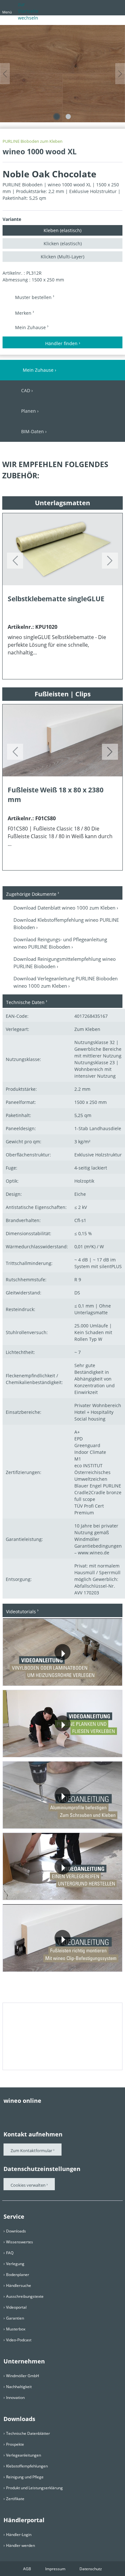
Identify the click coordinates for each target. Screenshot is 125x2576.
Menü (7, 12)
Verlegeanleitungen (24, 2455)
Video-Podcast (19, 2340)
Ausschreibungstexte (25, 2296)
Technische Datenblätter (28, 2433)
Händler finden (61, 343)
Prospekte (15, 2444)
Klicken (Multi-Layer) (63, 257)
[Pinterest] (20, 2113)
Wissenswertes (20, 2242)
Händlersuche (19, 2285)
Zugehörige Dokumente (31, 894)
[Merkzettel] (104, 7)
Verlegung (15, 2264)
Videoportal (16, 2307)
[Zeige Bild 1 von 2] (57, 117)
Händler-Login (19, 2535)
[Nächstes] (120, 74)
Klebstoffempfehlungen (27, 2466)
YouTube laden (94, 1679)
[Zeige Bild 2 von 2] (68, 117)
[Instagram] (45, 2113)
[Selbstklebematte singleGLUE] (63, 549)
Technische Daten (25, 1002)
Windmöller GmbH (23, 2376)
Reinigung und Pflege (25, 2477)
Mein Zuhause (31, 327)
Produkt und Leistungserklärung (34, 2488)
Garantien (15, 2318)
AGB (27, 2569)
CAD (26, 390)
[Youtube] (32, 2113)
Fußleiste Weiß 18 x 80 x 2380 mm (56, 794)
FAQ (10, 2253)
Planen (29, 411)
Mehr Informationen (36, 1679)
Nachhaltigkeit (19, 2387)
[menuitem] (82, 9)
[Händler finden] (116, 7)
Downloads (16, 2231)
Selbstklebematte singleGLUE (56, 599)
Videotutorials (21, 1612)
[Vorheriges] (5, 74)
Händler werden (21, 2545)
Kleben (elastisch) (63, 230)
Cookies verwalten (29, 2185)
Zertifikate (15, 2499)
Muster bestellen (34, 297)
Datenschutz (91, 2569)
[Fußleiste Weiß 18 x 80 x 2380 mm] (63, 740)
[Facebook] (7, 2113)
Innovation (15, 2398)
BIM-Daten (33, 431)
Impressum (55, 2569)
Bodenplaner (18, 2275)
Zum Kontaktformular (31, 2151)
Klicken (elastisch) (63, 243)
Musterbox (16, 2329)
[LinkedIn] (58, 2113)
